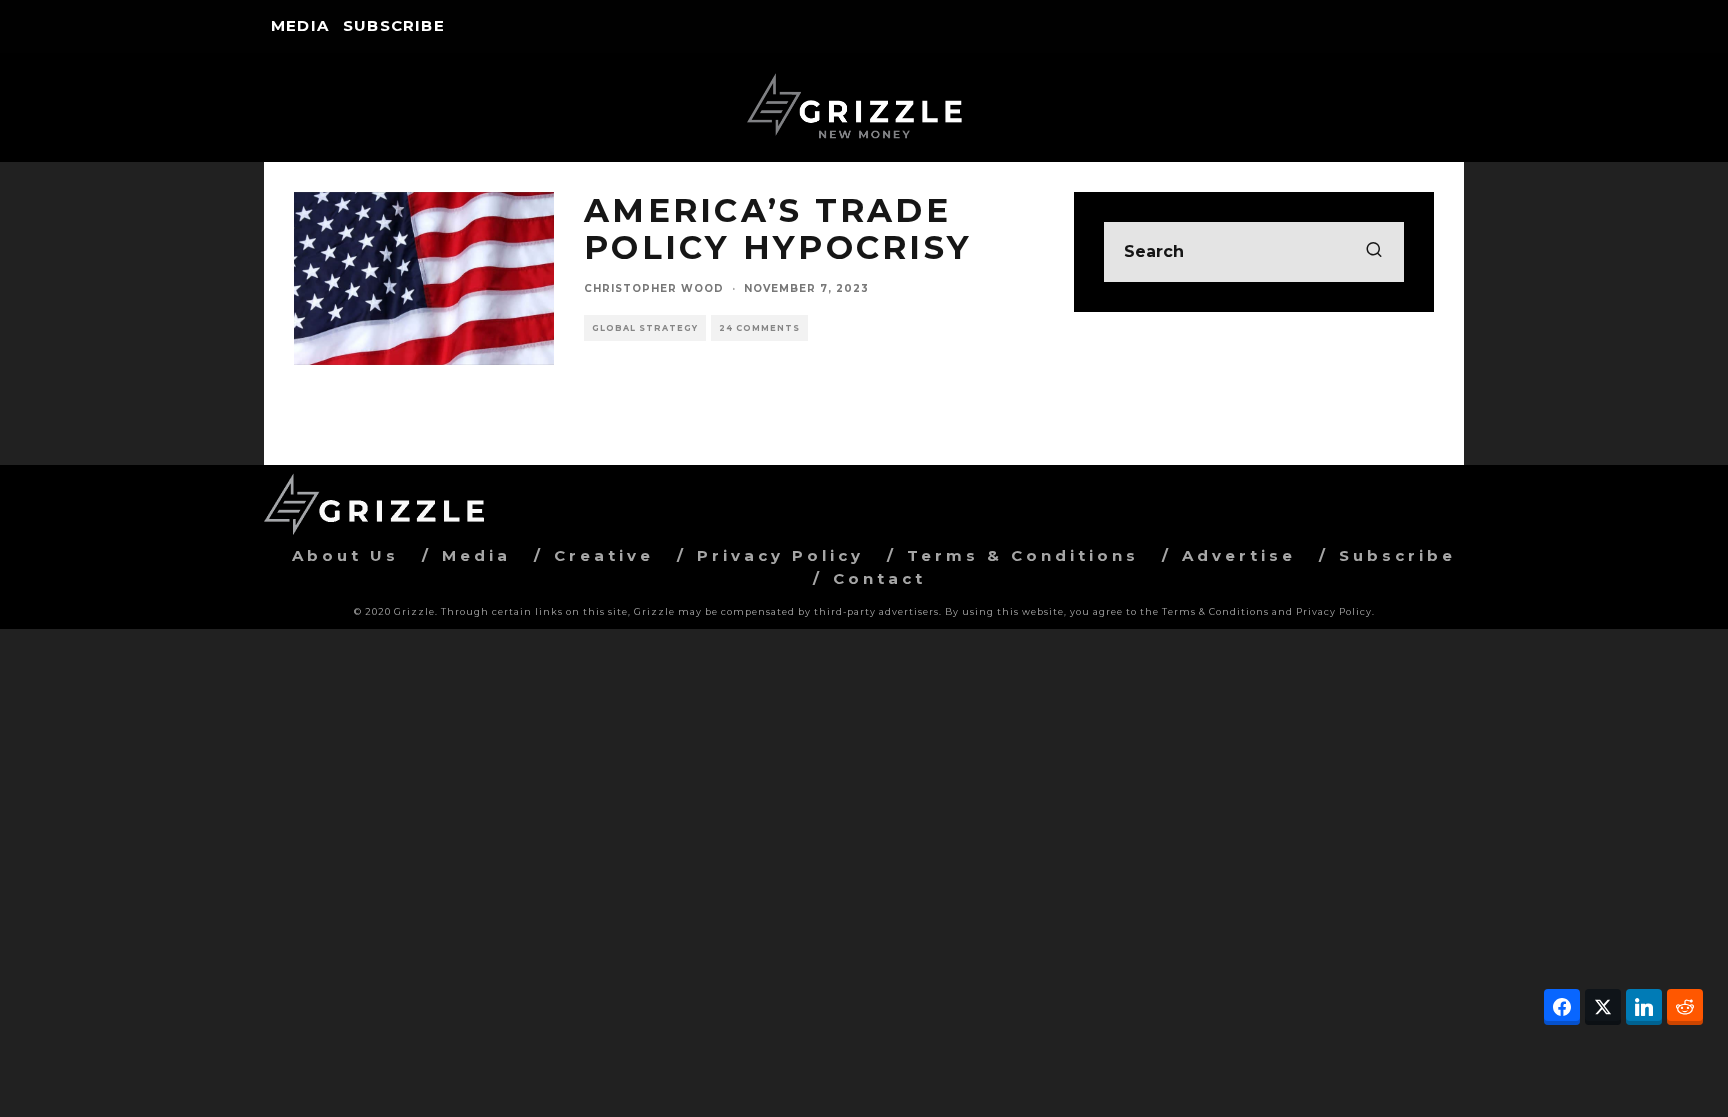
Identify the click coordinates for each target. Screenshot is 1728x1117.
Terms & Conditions (1023, 555)
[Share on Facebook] (1562, 1007)
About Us (345, 555)
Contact (879, 578)
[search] (1374, 252)
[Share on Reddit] (1685, 1007)
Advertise (1239, 555)
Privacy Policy (780, 555)
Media (300, 25)
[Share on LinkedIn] (1644, 1007)
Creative (604, 555)
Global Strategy (645, 328)
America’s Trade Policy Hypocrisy (778, 229)
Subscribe (394, 25)
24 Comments (759, 328)
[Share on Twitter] (1603, 1007)
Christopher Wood (654, 288)
